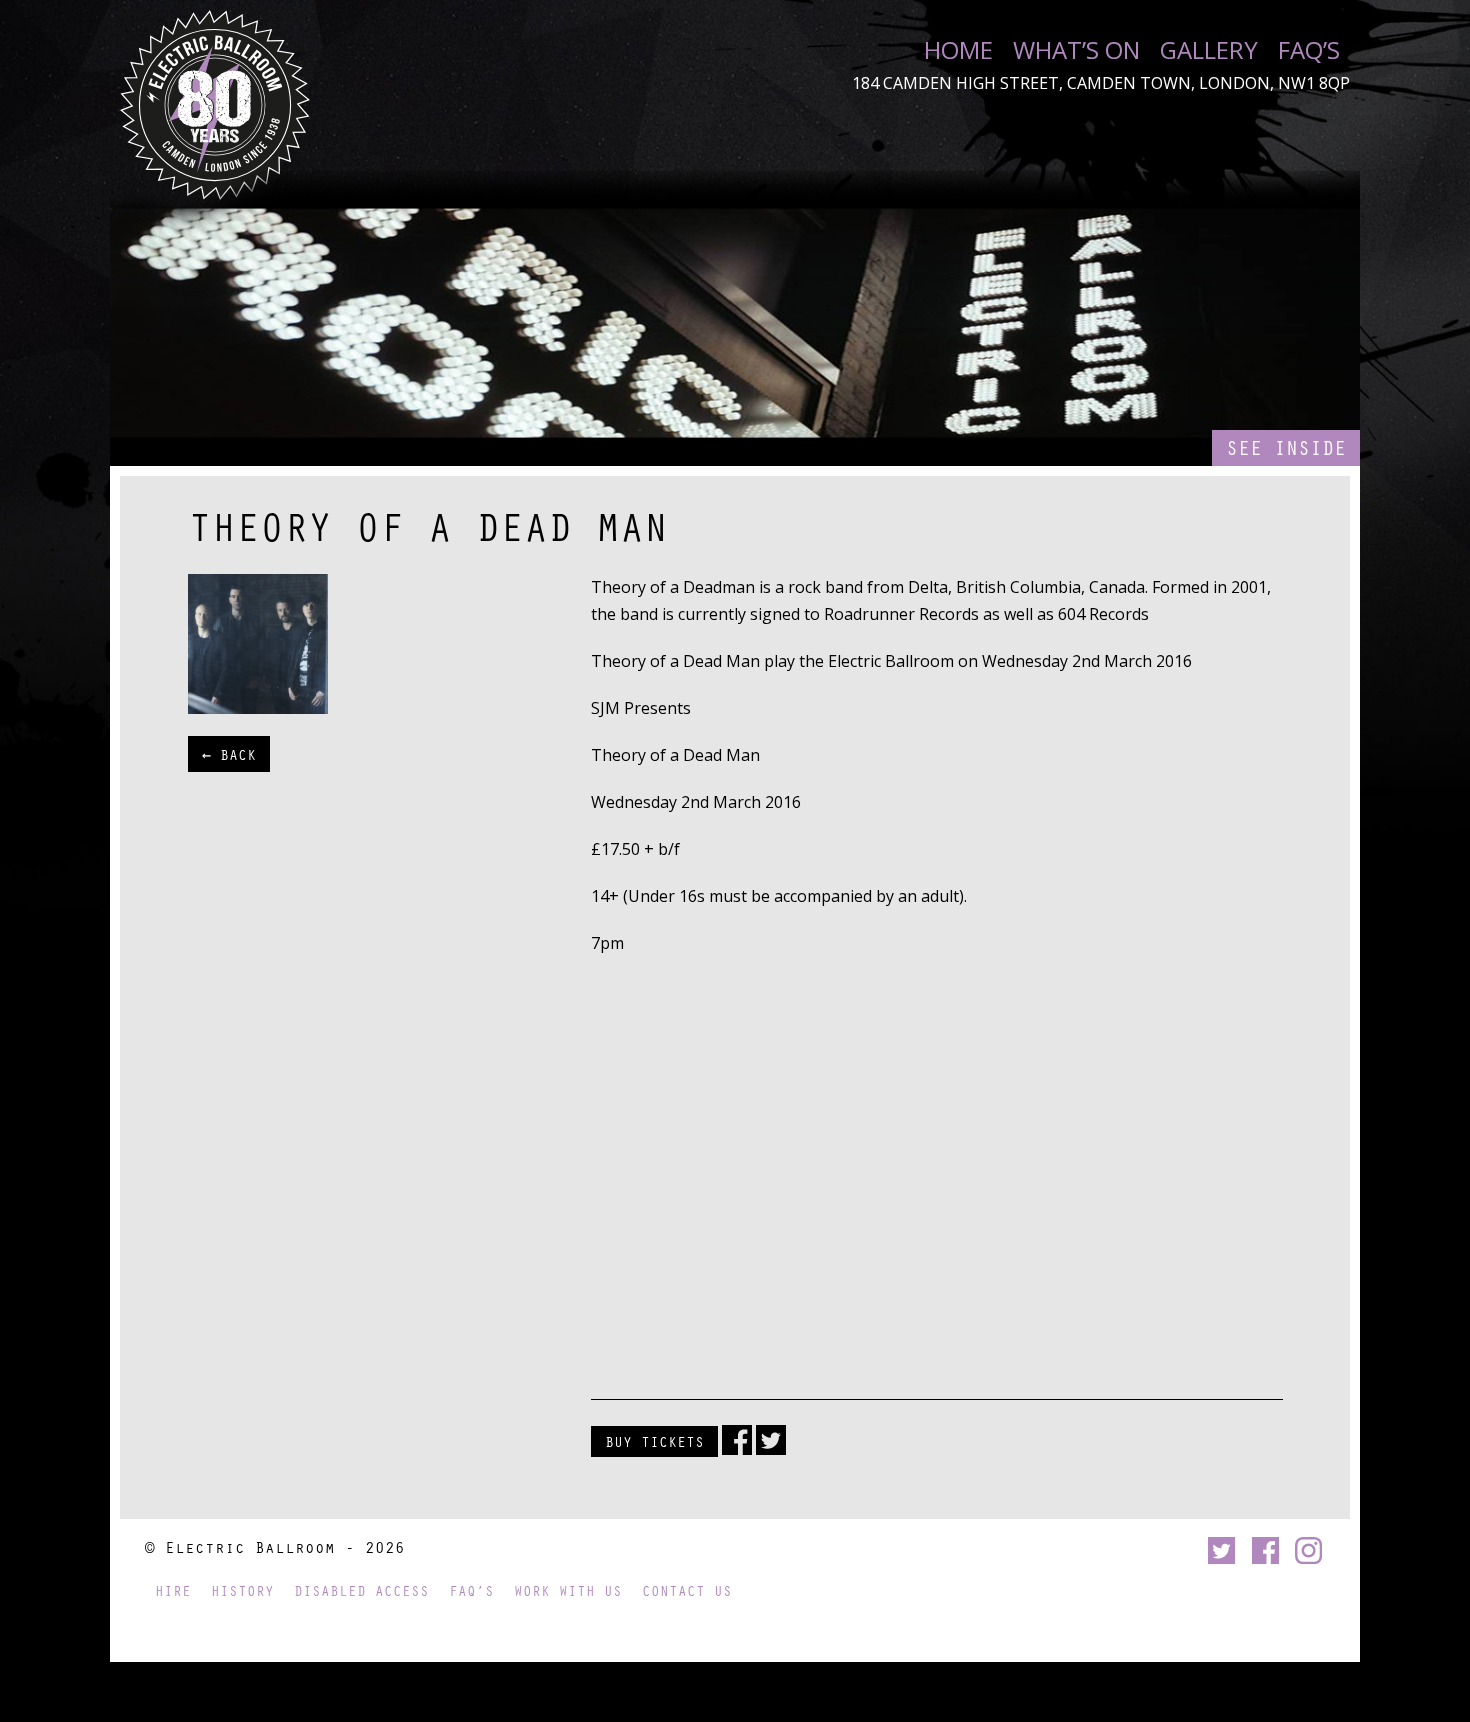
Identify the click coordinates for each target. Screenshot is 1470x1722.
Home (958, 50)
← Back (229, 754)
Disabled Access (361, 1590)
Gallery (1209, 50)
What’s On (1076, 50)
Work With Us (568, 1590)
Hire (173, 1590)
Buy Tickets (654, 1441)
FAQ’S (1309, 50)
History (242, 1590)
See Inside (1286, 447)
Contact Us (687, 1590)
